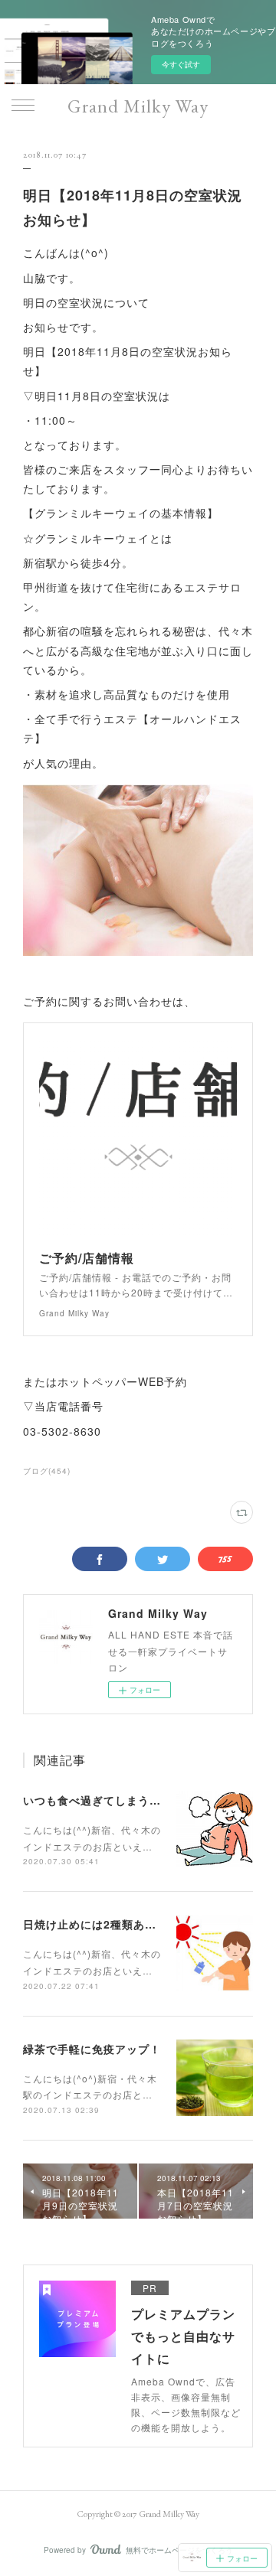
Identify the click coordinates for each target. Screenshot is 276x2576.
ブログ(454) (47, 1471)
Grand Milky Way (138, 106)
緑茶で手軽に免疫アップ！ (92, 2049)
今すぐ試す (181, 64)
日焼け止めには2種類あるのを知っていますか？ (147, 1924)
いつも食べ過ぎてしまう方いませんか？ (127, 1800)
